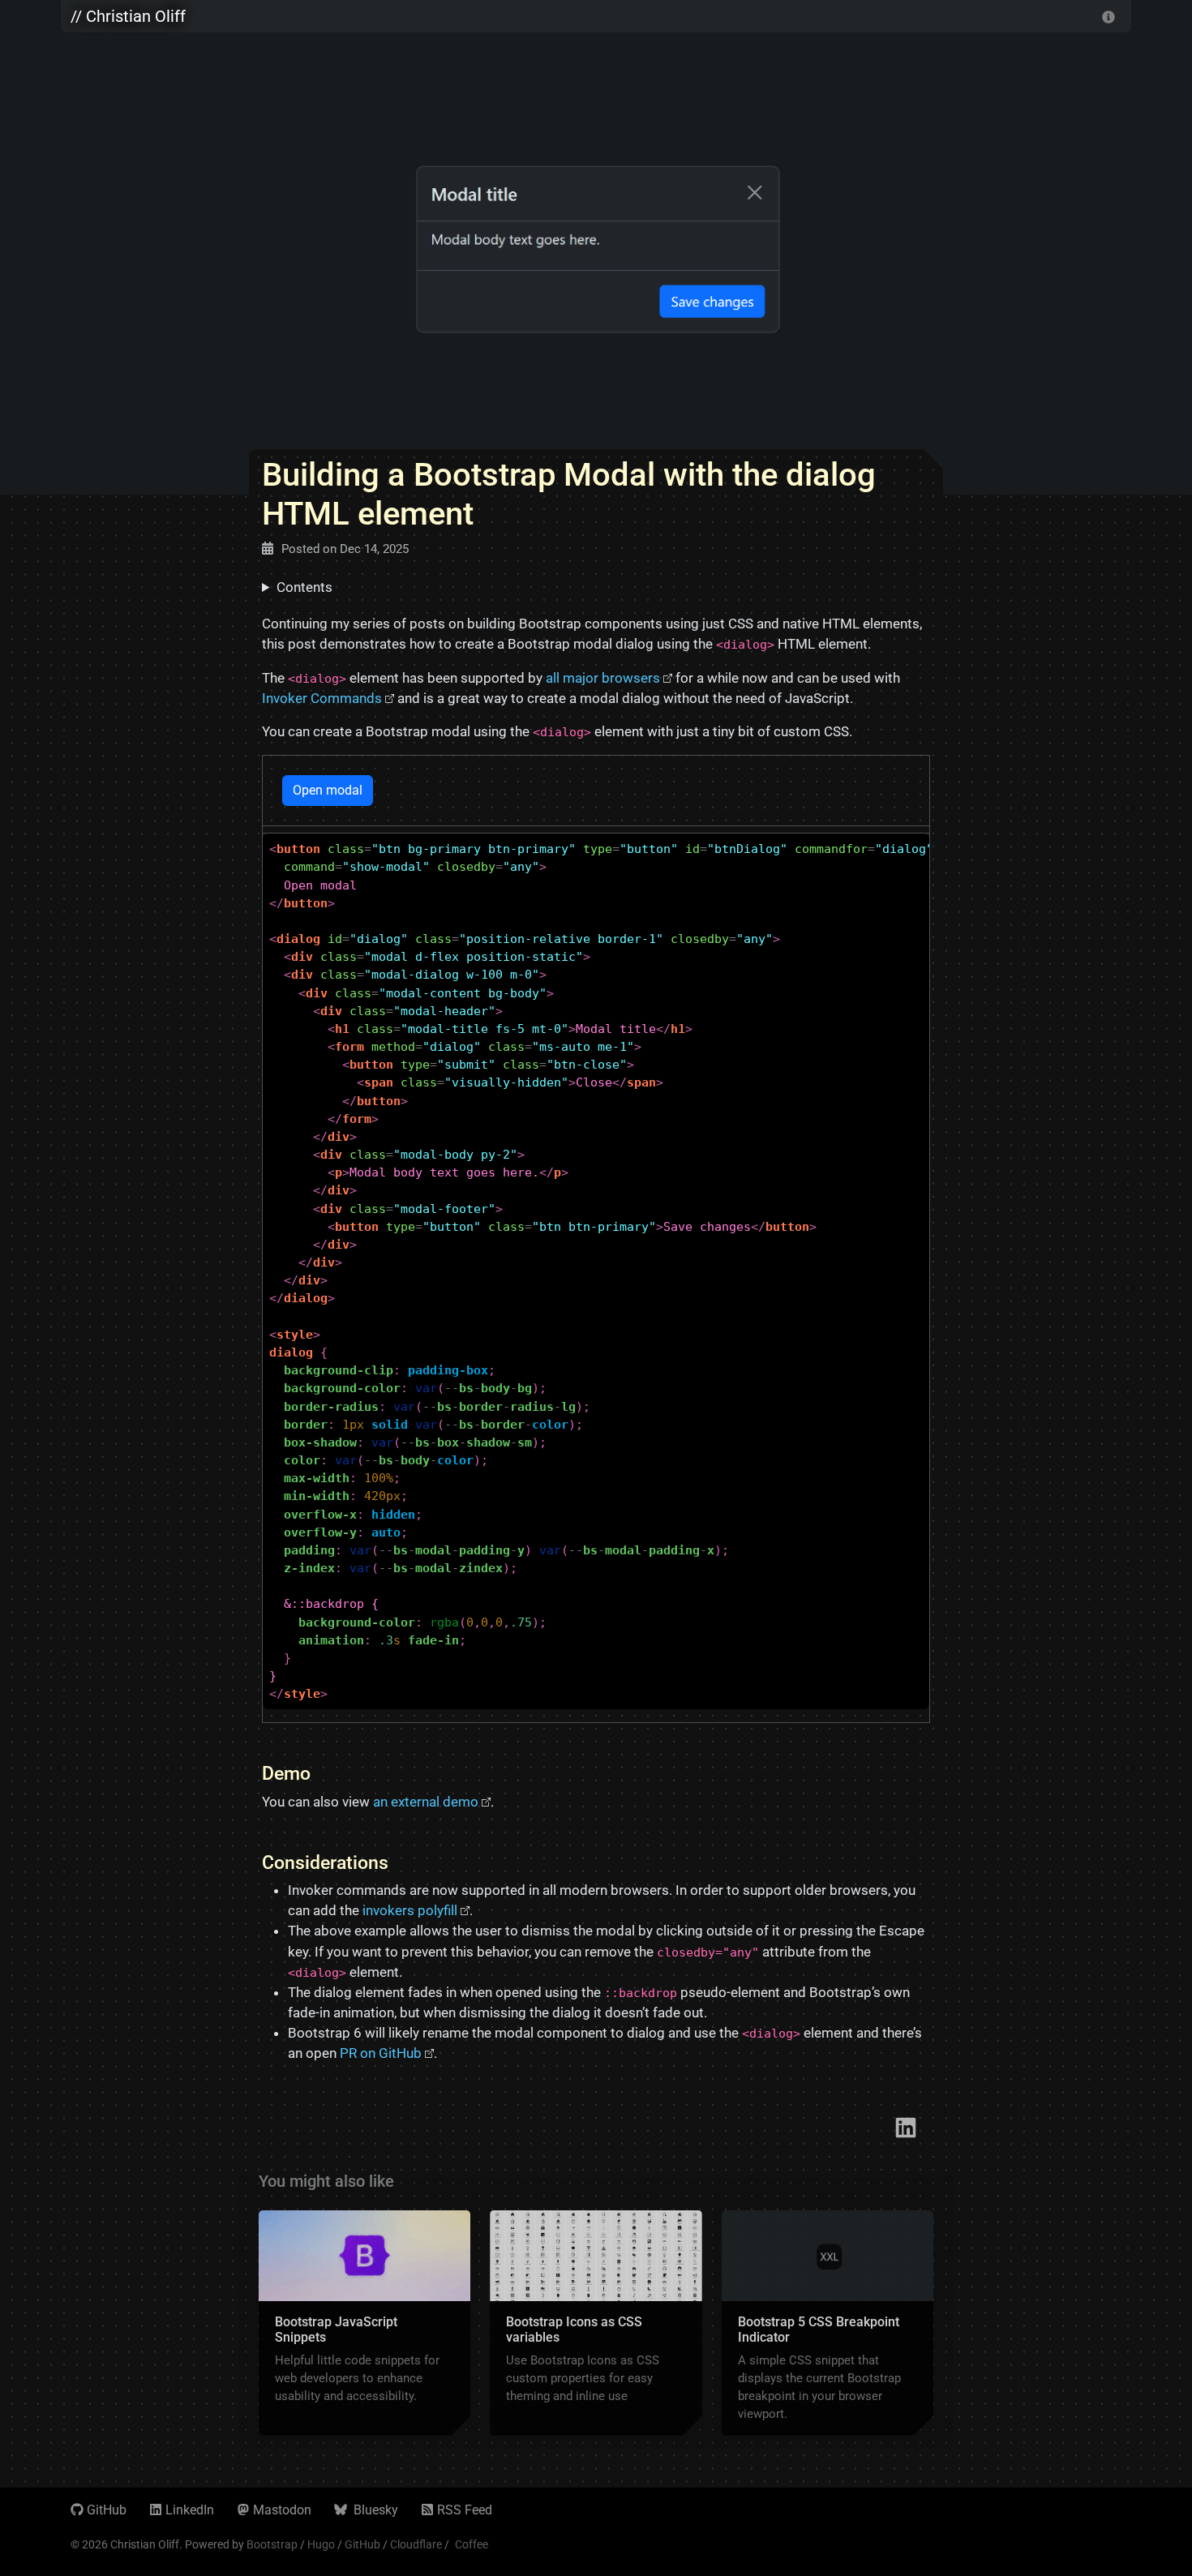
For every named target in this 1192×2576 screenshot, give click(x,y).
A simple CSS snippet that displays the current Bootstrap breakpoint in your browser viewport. (819, 2387)
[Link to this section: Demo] (324, 1773)
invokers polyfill (410, 1910)
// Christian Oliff (128, 16)
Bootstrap (272, 2544)
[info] (1108, 16)
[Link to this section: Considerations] (401, 1862)
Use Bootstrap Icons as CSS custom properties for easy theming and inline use (583, 2378)
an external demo (426, 1802)
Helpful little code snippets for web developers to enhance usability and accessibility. (357, 2378)
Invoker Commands (322, 698)
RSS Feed (465, 2510)
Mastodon (282, 2510)
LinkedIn (190, 2510)
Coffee (472, 2544)
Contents (304, 587)
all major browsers (603, 678)
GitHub (107, 2510)
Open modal (328, 790)
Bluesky (374, 2510)
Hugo (321, 2544)
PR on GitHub (381, 2053)
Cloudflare (416, 2544)
